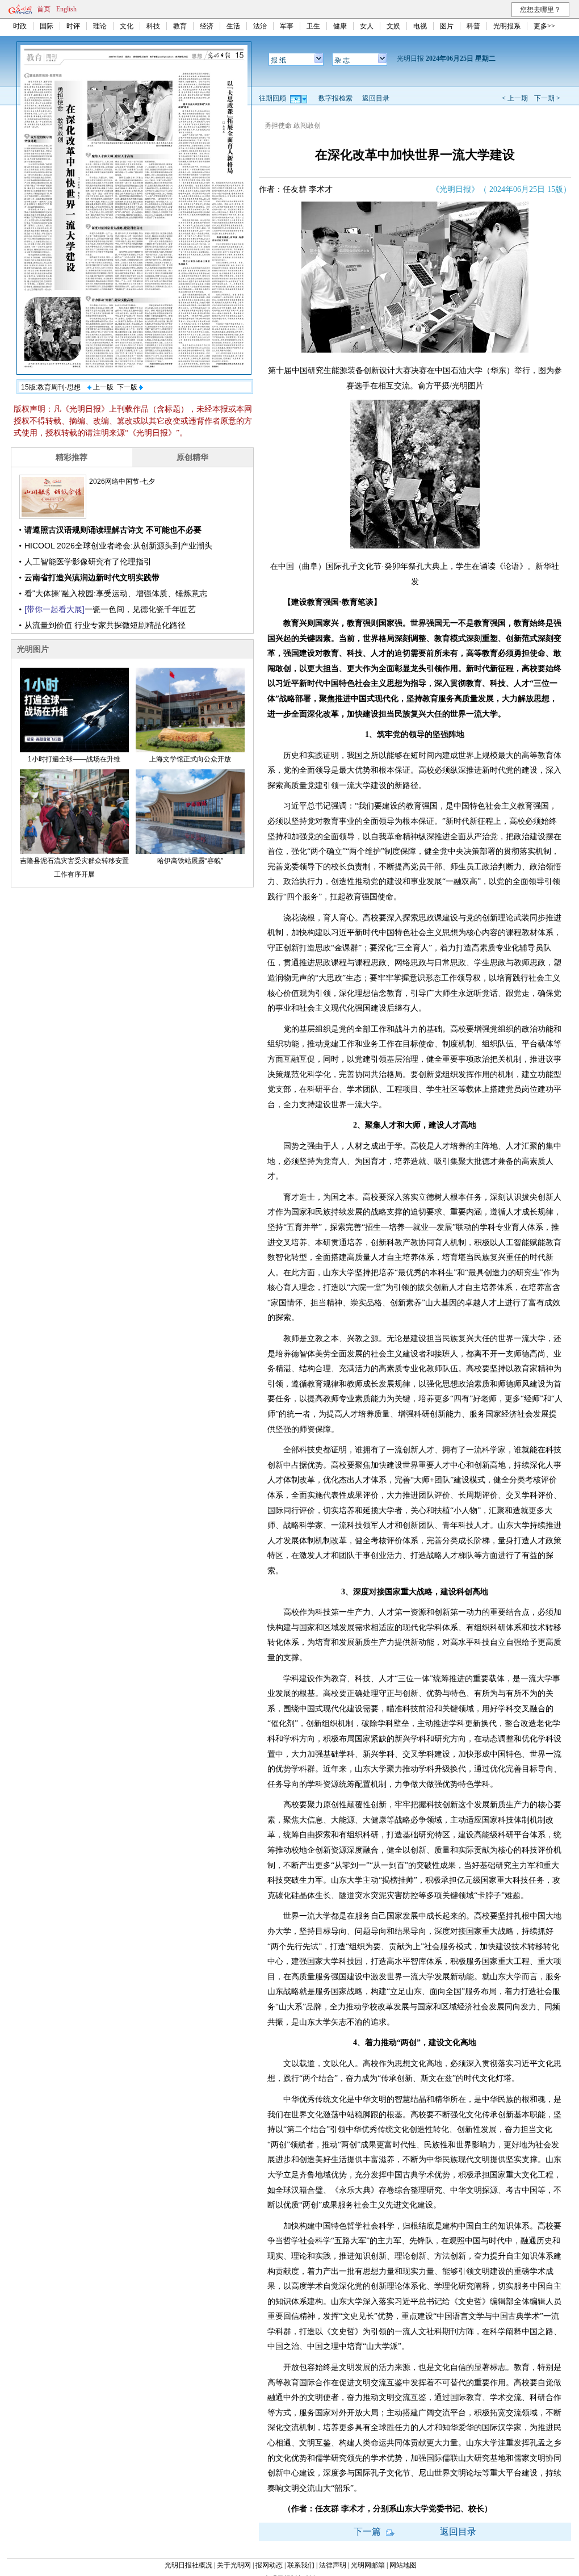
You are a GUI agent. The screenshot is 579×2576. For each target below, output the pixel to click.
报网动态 (269, 2565)
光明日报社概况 (188, 2565)
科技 (153, 26)
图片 (447, 26)
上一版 (102, 387)
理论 (100, 26)
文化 (127, 26)
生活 (233, 26)
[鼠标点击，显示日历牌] (299, 98)
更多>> (544, 26)
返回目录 (376, 98)
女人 (367, 26)
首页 (44, 9)
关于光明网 (234, 2565)
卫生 (313, 26)
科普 (473, 26)
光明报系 (507, 26)
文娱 (393, 26)
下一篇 (368, 2531)
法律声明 (333, 2565)
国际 (47, 26)
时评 (73, 26)
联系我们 (301, 2565)
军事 (287, 26)
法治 (260, 26)
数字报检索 (335, 98)
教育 (180, 26)
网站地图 (403, 2565)
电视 (420, 26)
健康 (340, 26)
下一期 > (547, 98)
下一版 (128, 387)
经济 (207, 26)
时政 (20, 26)
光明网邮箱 (368, 2565)
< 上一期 (515, 98)
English (66, 9)
